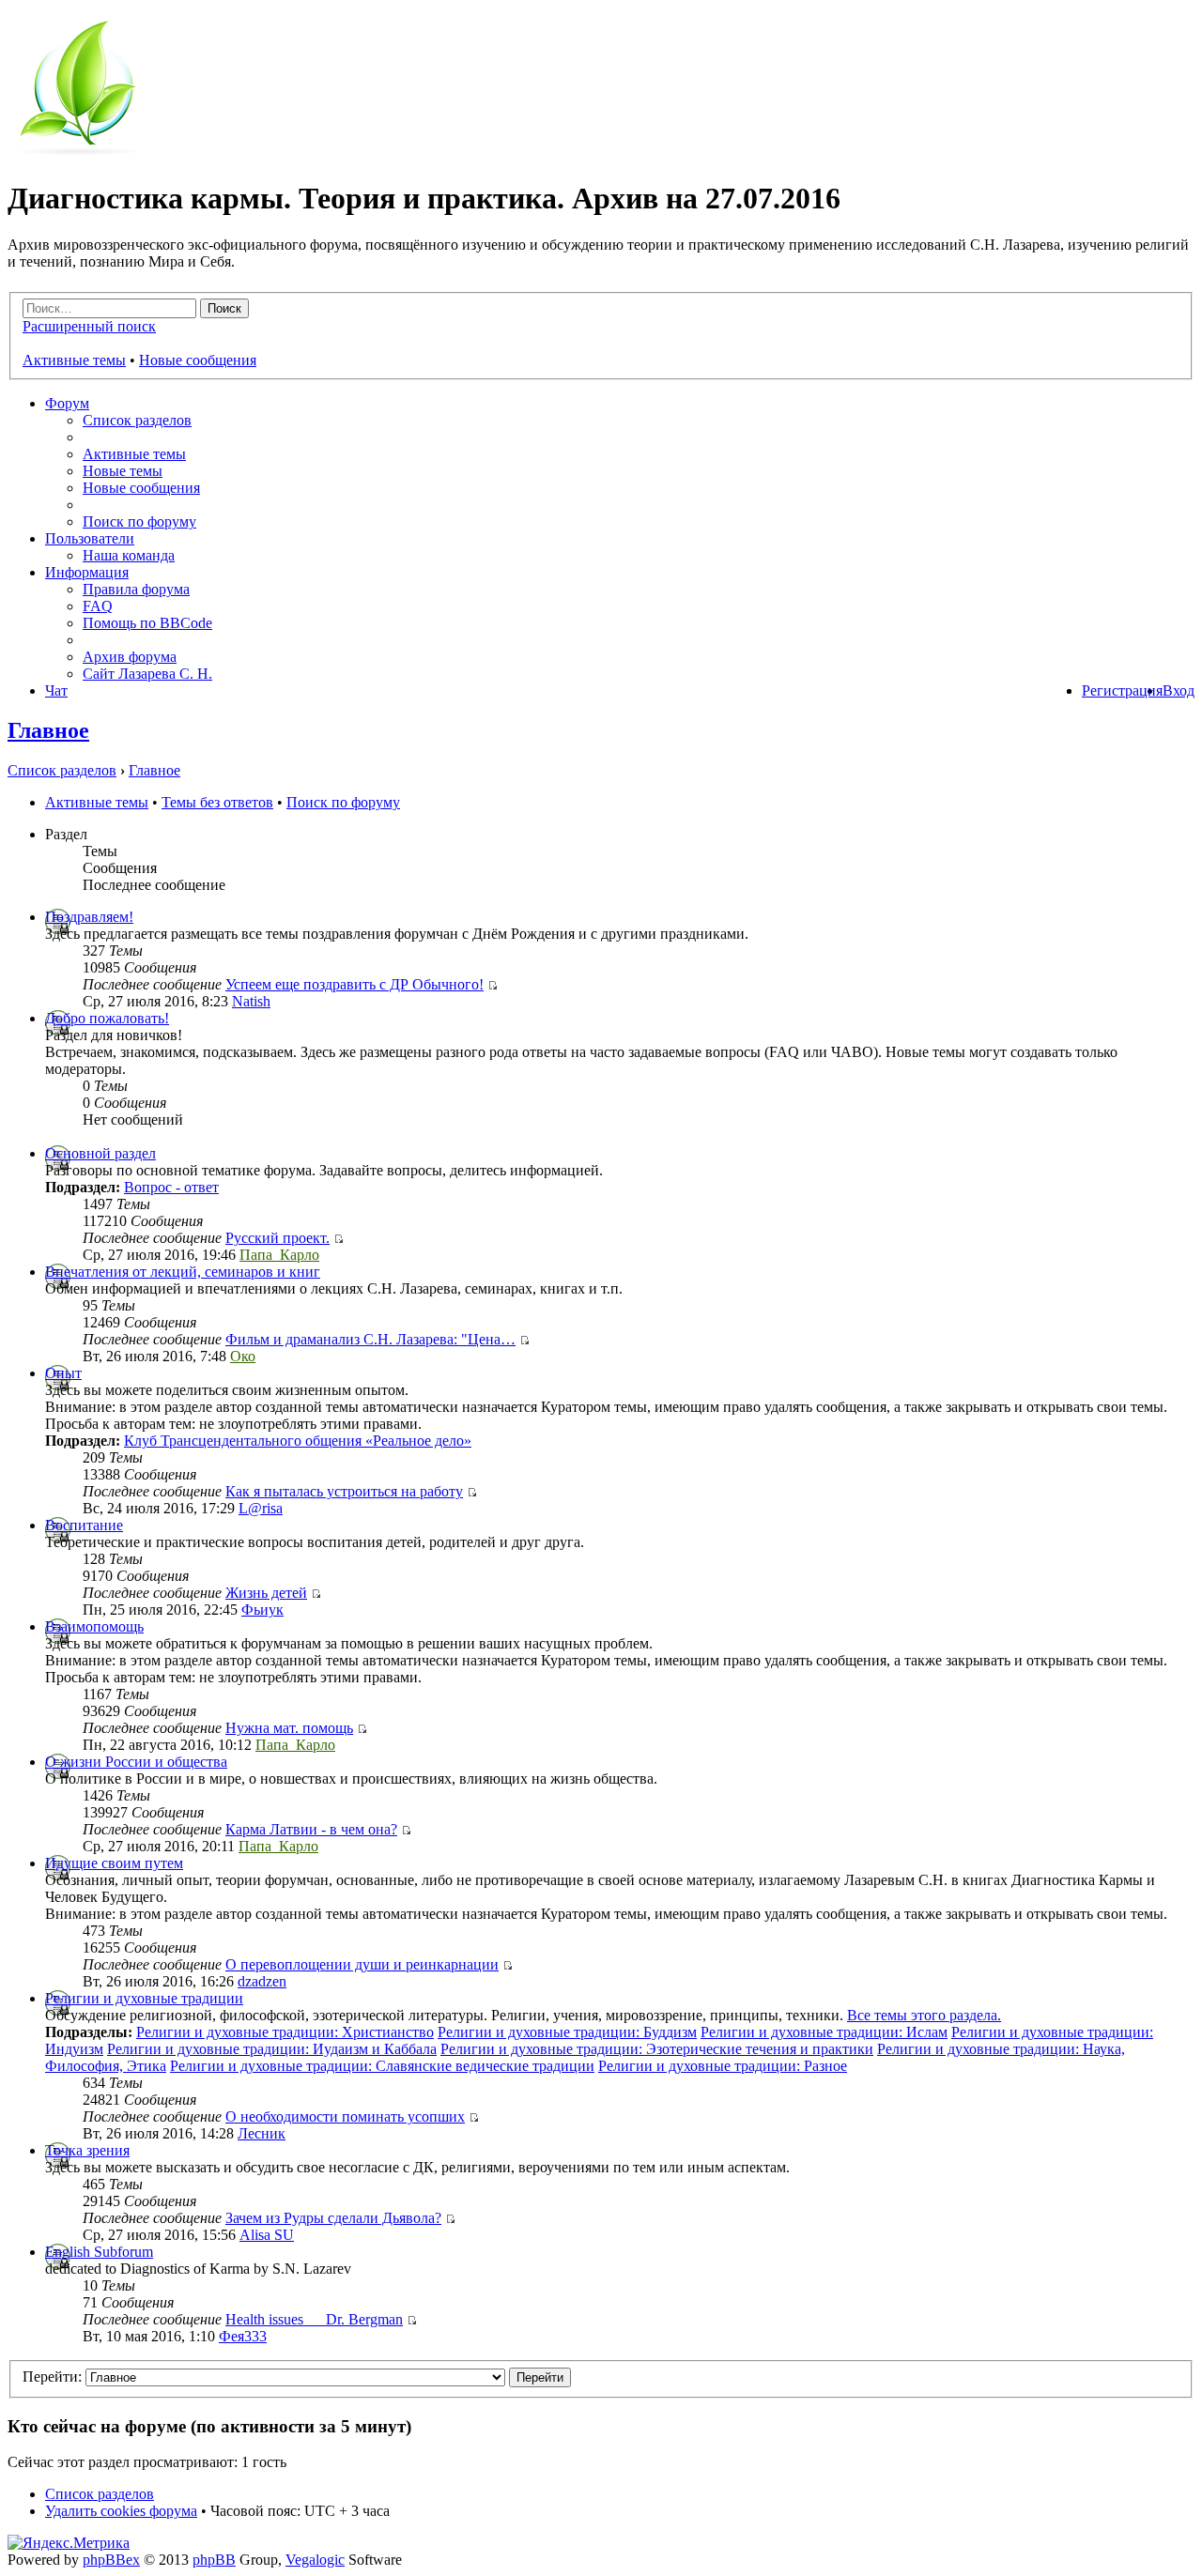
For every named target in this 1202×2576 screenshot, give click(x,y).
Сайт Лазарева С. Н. (147, 674)
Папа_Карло (279, 1255)
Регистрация (1122, 690)
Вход (1179, 690)
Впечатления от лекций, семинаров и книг (183, 1272)
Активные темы (74, 360)
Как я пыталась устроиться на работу (344, 1491)
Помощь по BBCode (147, 623)
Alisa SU (267, 2235)
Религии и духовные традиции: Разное (723, 2066)
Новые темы (123, 471)
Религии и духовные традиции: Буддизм (567, 2032)
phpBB (214, 2560)
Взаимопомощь (94, 1626)
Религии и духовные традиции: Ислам (824, 2032)
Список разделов (137, 420)
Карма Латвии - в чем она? (311, 1829)
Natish (251, 1001)
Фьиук (262, 1610)
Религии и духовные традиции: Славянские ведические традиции (382, 2066)
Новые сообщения (198, 360)
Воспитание (84, 1525)
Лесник (262, 2133)
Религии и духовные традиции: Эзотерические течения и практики (657, 2049)
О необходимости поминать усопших (345, 2116)
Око (243, 1356)
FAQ (98, 606)
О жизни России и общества (136, 1762)
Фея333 (243, 2336)
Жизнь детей (266, 1593)
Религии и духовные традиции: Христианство (285, 2032)
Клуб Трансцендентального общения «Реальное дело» (298, 1441)
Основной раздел (100, 1153)
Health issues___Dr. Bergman (314, 2319)
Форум (67, 403)
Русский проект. (277, 1238)
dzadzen (262, 1981)
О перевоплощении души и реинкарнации (362, 1964)
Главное (48, 730)
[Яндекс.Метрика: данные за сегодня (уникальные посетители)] (69, 2543)
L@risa (261, 1508)
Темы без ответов (217, 802)
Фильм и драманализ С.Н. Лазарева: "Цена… (370, 1339)
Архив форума (130, 657)
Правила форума (136, 589)
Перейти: (52, 2377)
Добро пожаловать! (107, 1018)
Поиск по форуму (139, 521)
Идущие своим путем (114, 1863)
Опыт (63, 1373)
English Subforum (99, 2252)
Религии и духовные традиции (144, 1998)
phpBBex (111, 2560)
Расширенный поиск (89, 326)
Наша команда (129, 555)
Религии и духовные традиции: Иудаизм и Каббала (272, 2049)
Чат (56, 690)
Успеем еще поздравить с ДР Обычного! (354, 984)
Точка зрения (87, 2150)
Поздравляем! (89, 917)
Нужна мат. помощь (289, 1728)
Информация (87, 572)
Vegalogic (315, 2560)
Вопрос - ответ (171, 1187)
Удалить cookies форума (121, 2511)
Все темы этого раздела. (924, 2015)
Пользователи (90, 538)
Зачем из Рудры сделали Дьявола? (333, 2218)
